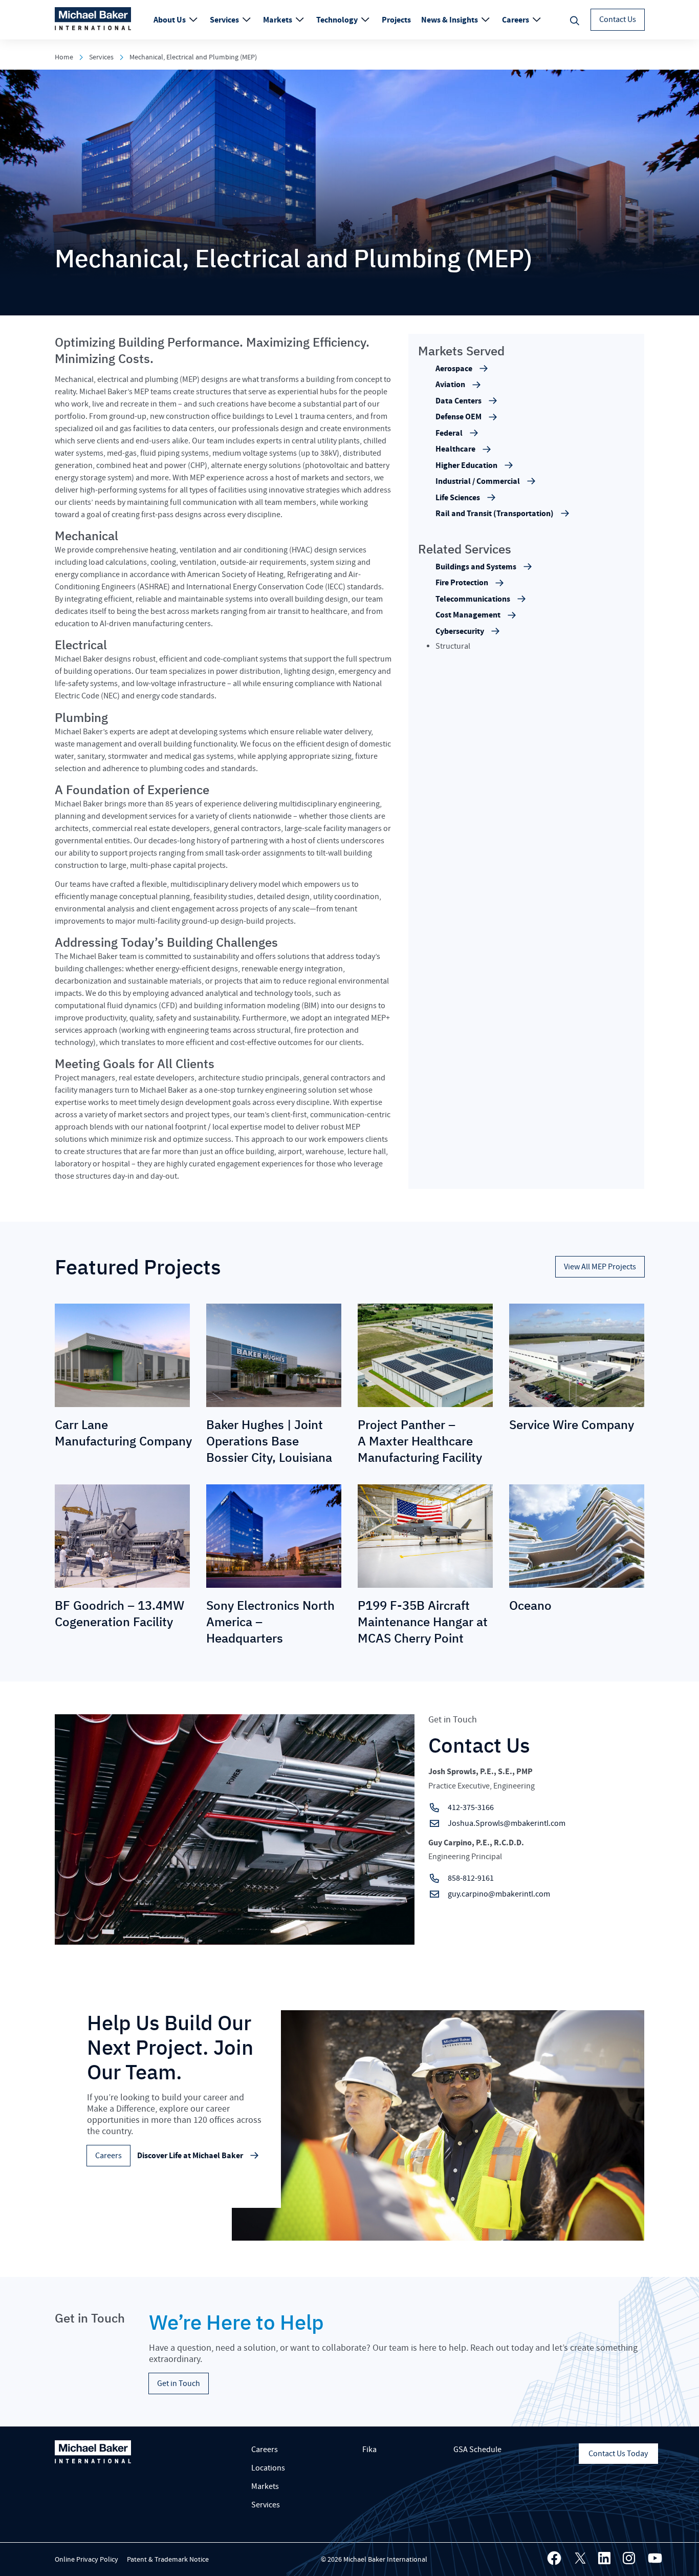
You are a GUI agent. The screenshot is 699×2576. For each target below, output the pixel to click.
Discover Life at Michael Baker (190, 2156)
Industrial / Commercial (478, 481)
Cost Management (468, 615)
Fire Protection (462, 583)
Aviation (450, 385)
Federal (449, 433)
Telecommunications (473, 599)
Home (64, 57)
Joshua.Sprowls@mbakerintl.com (507, 1823)
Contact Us (618, 19)
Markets (278, 20)
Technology (338, 20)
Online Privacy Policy (86, 2560)
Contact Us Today (618, 2454)
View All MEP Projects (600, 1267)
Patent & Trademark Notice (168, 2560)
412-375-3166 (471, 1807)
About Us (170, 20)
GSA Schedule (477, 2450)
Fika (369, 2450)
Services (225, 20)
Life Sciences (458, 498)
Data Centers (458, 401)
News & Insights (450, 20)
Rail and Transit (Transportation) (495, 514)
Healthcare (455, 449)
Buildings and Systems (476, 567)
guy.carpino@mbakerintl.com (499, 1894)
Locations (268, 2468)
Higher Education (466, 465)
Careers (516, 20)
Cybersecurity (460, 632)
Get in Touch (179, 2383)
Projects (396, 20)
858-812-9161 (471, 1878)
